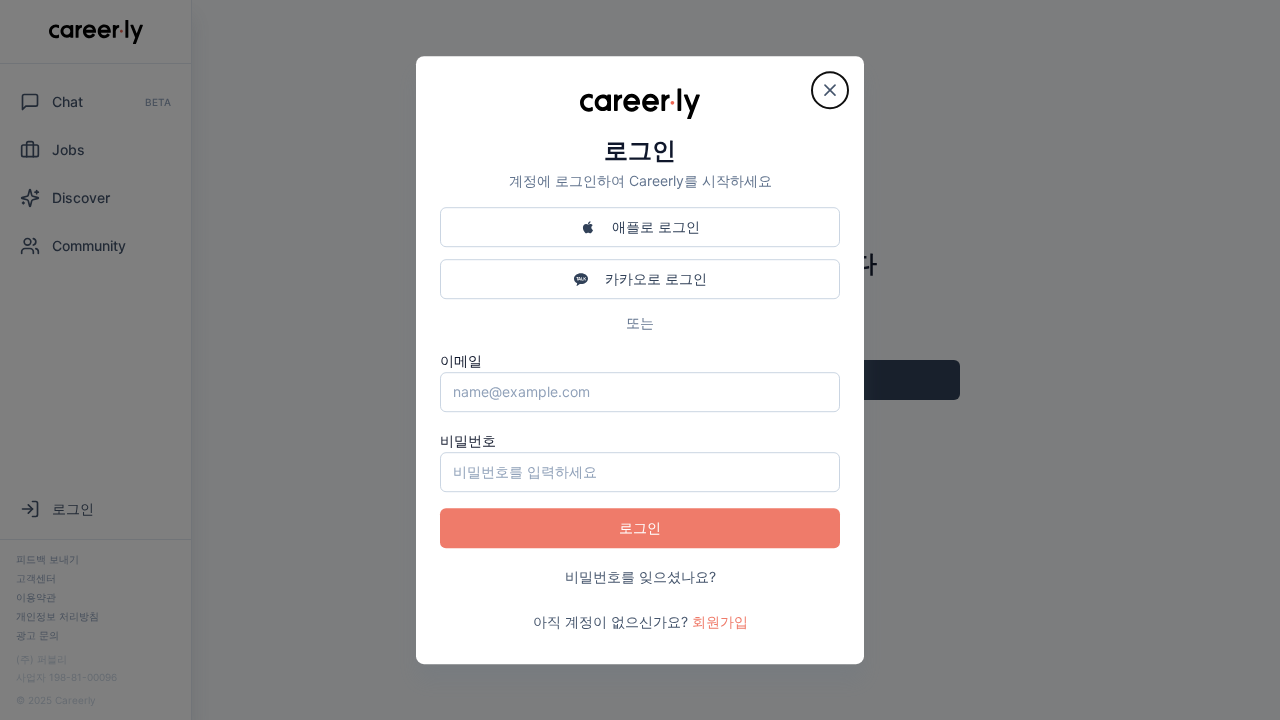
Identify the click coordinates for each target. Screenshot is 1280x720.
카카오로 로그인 (656, 278)
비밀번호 (468, 440)
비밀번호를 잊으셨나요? (640, 576)
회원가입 (720, 621)
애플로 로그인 (656, 226)
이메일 (461, 360)
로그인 (640, 527)
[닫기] (830, 90)
